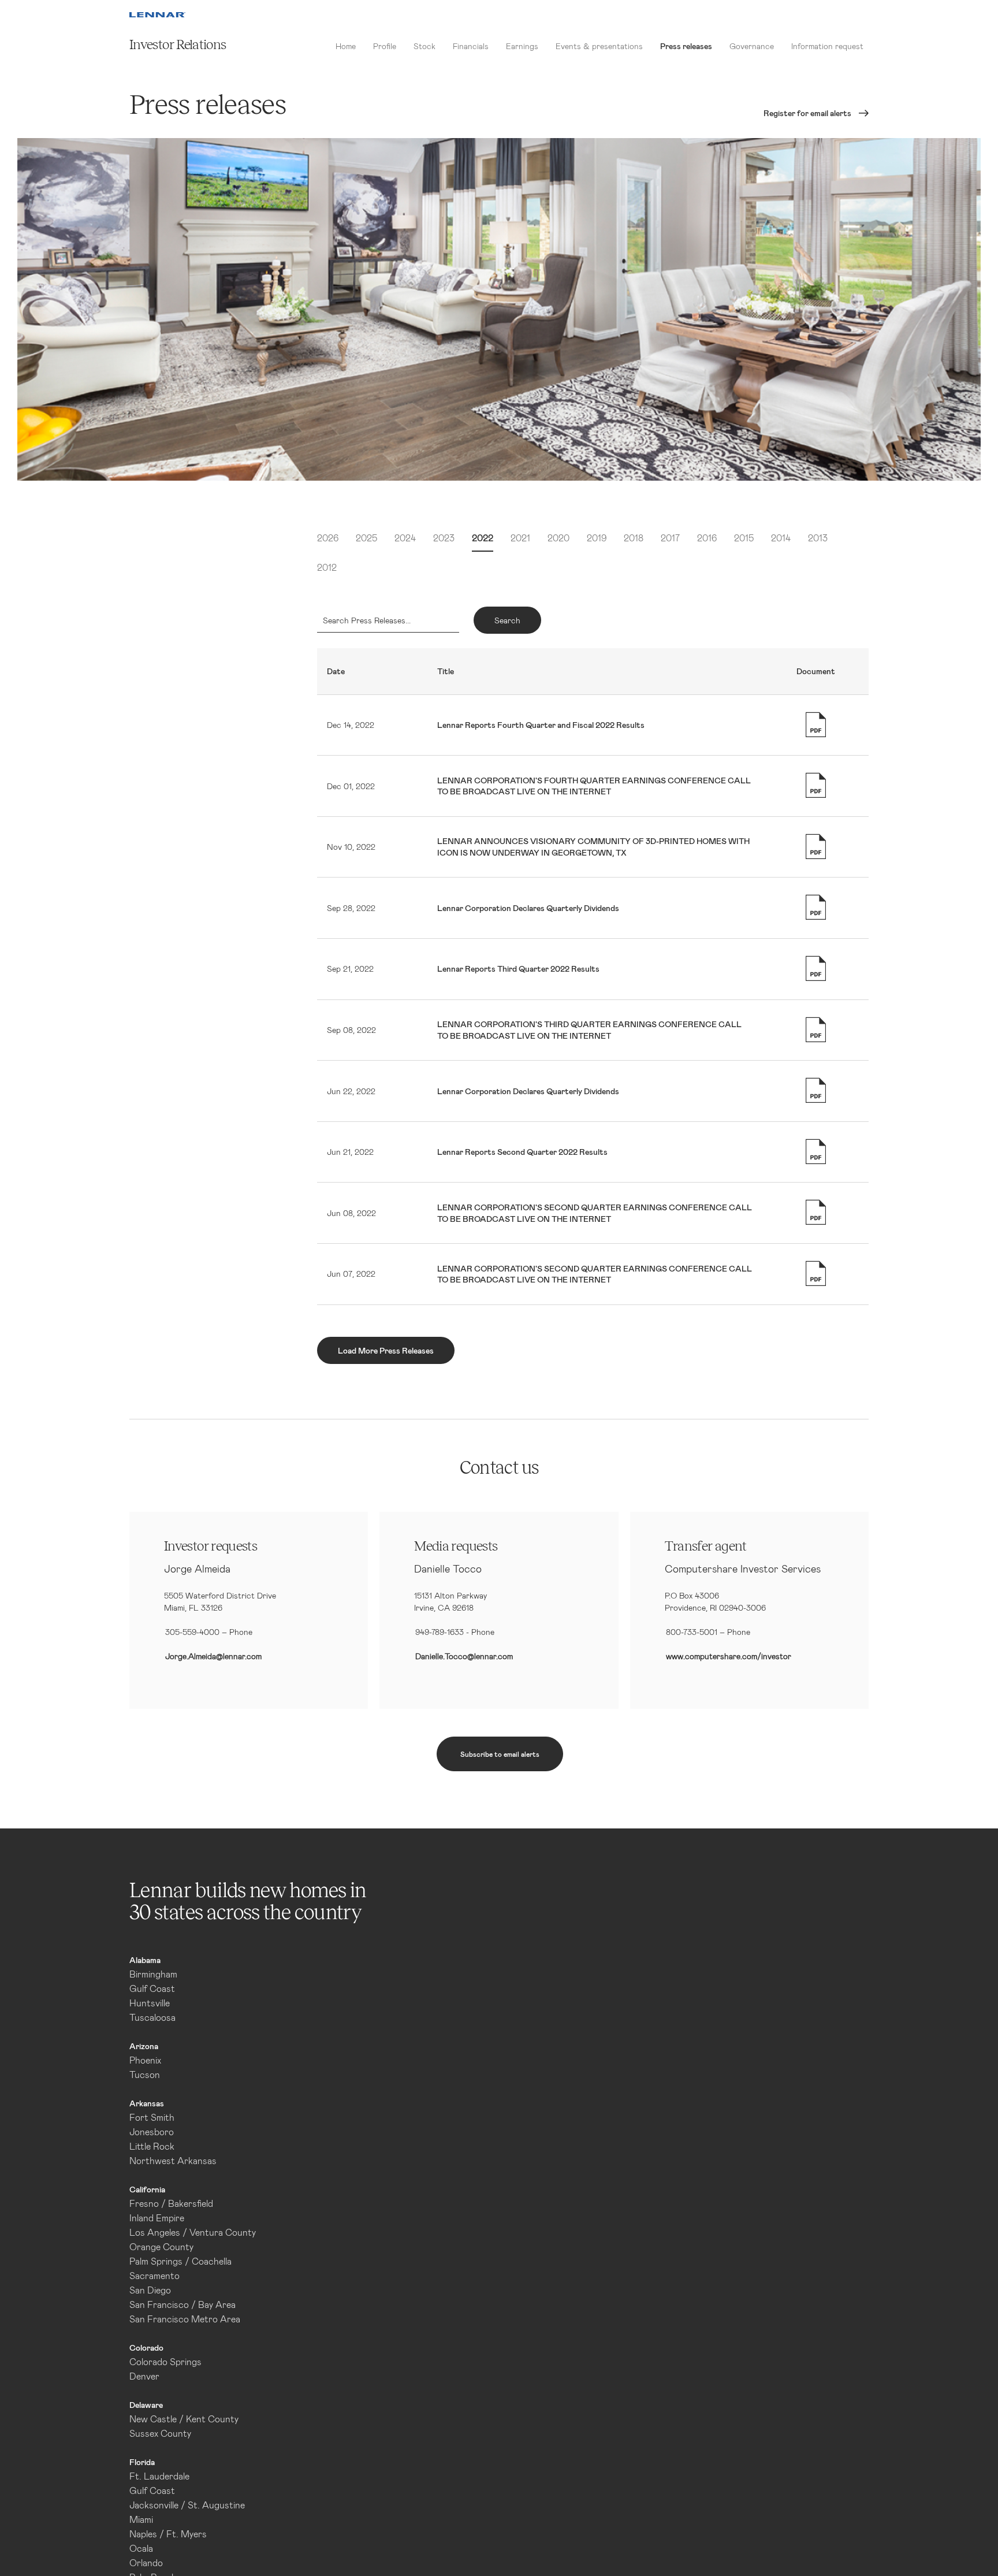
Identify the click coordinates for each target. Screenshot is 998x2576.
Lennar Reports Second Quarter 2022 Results (522, 1152)
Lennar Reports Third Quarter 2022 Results (518, 969)
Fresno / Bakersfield (171, 2203)
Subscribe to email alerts (500, 1754)
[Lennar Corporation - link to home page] (157, 15)
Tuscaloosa (152, 2017)
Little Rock (152, 2146)
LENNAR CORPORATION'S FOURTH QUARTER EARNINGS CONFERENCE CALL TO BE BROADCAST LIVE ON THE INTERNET (594, 786)
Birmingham (153, 1974)
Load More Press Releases (386, 1350)
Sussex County (160, 2433)
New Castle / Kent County (184, 2419)
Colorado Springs (165, 2361)
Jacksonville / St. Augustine (187, 2505)
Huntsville (150, 2003)
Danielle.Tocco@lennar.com (464, 1656)
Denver (144, 2376)
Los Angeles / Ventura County (193, 2232)
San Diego (150, 2290)
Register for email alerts (807, 113)
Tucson (145, 2074)
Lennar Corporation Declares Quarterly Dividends (528, 908)
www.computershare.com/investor (729, 1656)
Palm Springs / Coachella (180, 2261)
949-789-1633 (440, 1632)
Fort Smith (152, 2117)
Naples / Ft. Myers (168, 2534)
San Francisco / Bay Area (183, 2304)
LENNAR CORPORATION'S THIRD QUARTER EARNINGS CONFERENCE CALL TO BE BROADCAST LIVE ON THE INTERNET (589, 1030)
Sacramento (154, 2275)
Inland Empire (157, 2218)
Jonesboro (152, 2131)
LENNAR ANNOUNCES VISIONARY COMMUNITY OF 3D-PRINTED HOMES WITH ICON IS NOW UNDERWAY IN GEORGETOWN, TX (593, 847)
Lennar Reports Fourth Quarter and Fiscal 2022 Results (541, 725)
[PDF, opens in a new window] (816, 725)
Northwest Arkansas (173, 2160)
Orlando (146, 2562)
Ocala (141, 2548)
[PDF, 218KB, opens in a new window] (816, 1152)
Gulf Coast (152, 1988)
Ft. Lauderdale (159, 2476)
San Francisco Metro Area (185, 2319)
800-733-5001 (692, 1632)
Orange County (161, 2246)
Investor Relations (178, 45)
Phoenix (145, 2060)
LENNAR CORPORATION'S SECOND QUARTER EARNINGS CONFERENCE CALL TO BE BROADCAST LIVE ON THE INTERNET (595, 1213)
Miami (141, 2519)
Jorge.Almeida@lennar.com (213, 1656)
